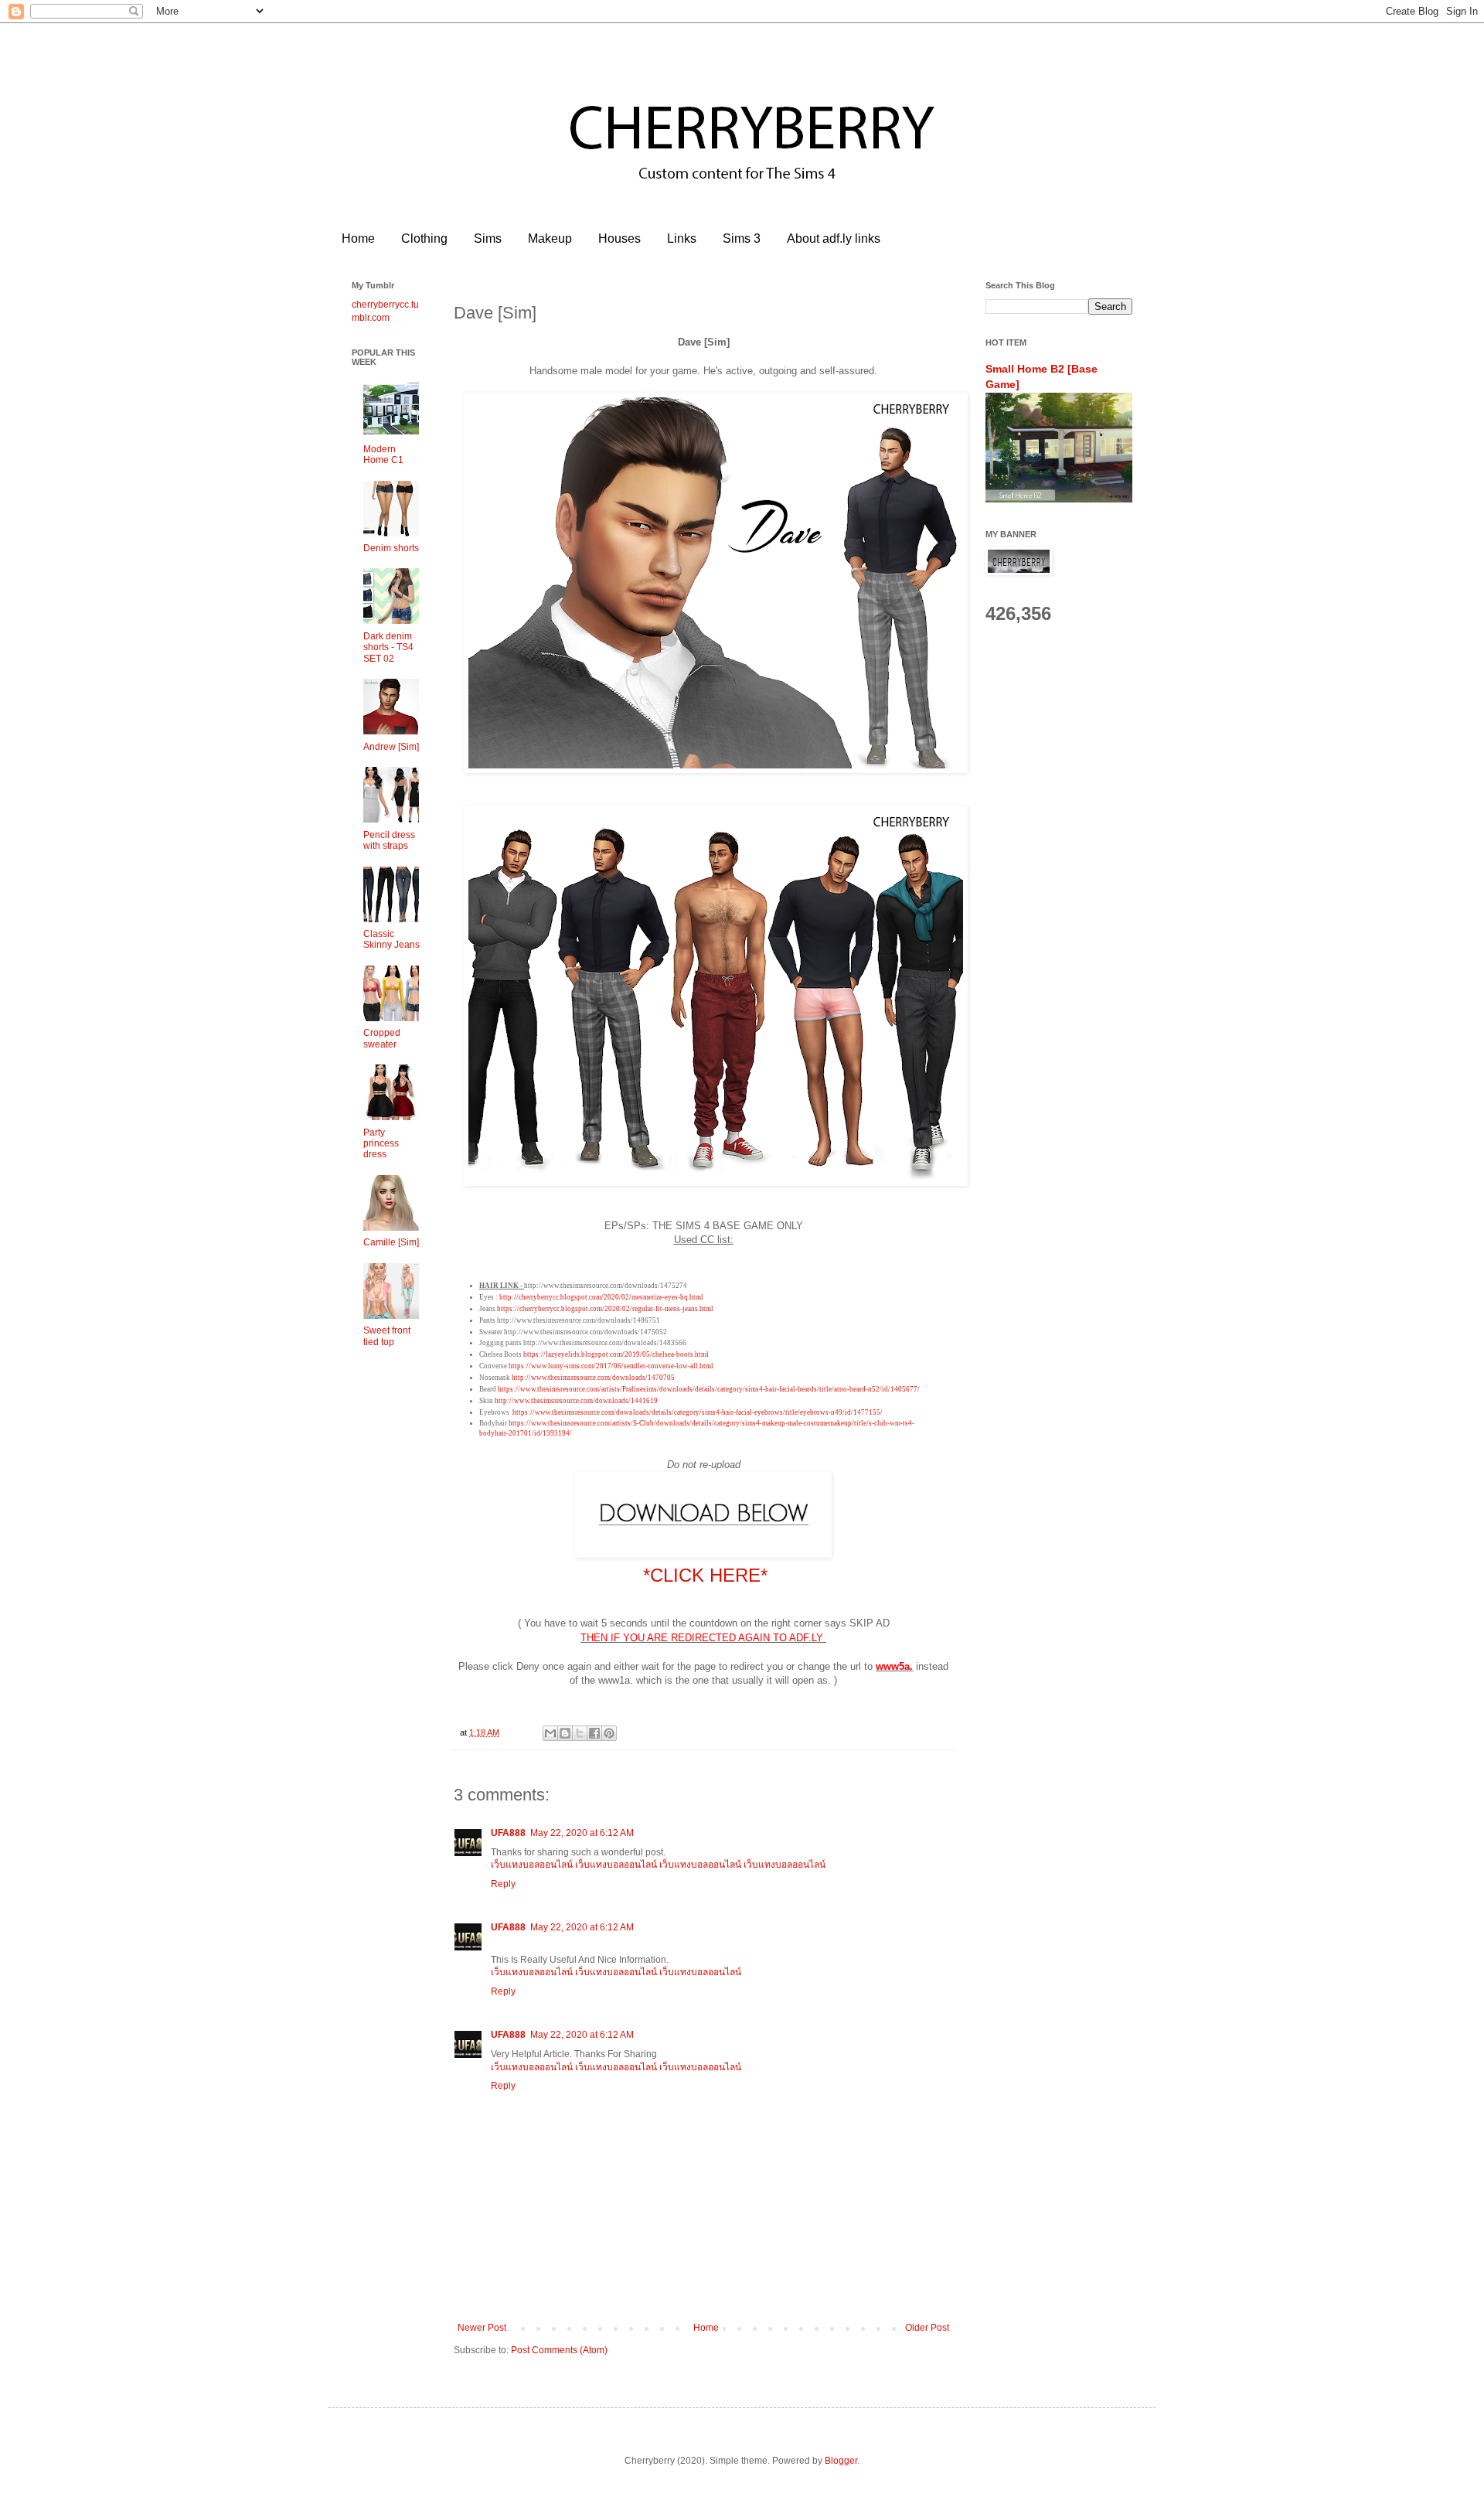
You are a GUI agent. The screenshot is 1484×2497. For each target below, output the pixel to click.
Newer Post (482, 2328)
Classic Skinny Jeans (391, 939)
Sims (488, 238)
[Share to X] (580, 1733)
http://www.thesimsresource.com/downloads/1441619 (576, 1401)
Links (682, 238)
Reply (503, 1884)
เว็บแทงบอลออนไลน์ (532, 1865)
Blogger (841, 2461)
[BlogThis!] (565, 1733)
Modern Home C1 (383, 455)
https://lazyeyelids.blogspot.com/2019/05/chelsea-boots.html (616, 1354)
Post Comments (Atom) (559, 2350)
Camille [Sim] (391, 1242)
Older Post (927, 2328)
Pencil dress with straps (389, 840)
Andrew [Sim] (391, 747)
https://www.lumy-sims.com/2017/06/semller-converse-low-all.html (611, 1366)
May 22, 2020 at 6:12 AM (582, 1833)
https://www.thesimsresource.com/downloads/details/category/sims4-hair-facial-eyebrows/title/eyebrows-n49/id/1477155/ (698, 1412)
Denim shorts (391, 548)
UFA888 (508, 1833)
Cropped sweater (382, 1038)
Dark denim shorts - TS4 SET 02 (388, 647)
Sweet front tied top (387, 1336)
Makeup (550, 238)
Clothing (424, 238)
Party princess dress (381, 1144)
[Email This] (550, 1733)
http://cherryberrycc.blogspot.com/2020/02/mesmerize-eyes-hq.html (601, 1297)
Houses (619, 238)
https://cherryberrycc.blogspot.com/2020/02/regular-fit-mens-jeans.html (605, 1309)
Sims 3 (742, 238)
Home (358, 238)
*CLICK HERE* (705, 1575)
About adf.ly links (834, 238)
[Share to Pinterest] (609, 1733)
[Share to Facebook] (594, 1733)
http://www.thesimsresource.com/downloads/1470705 (593, 1378)
